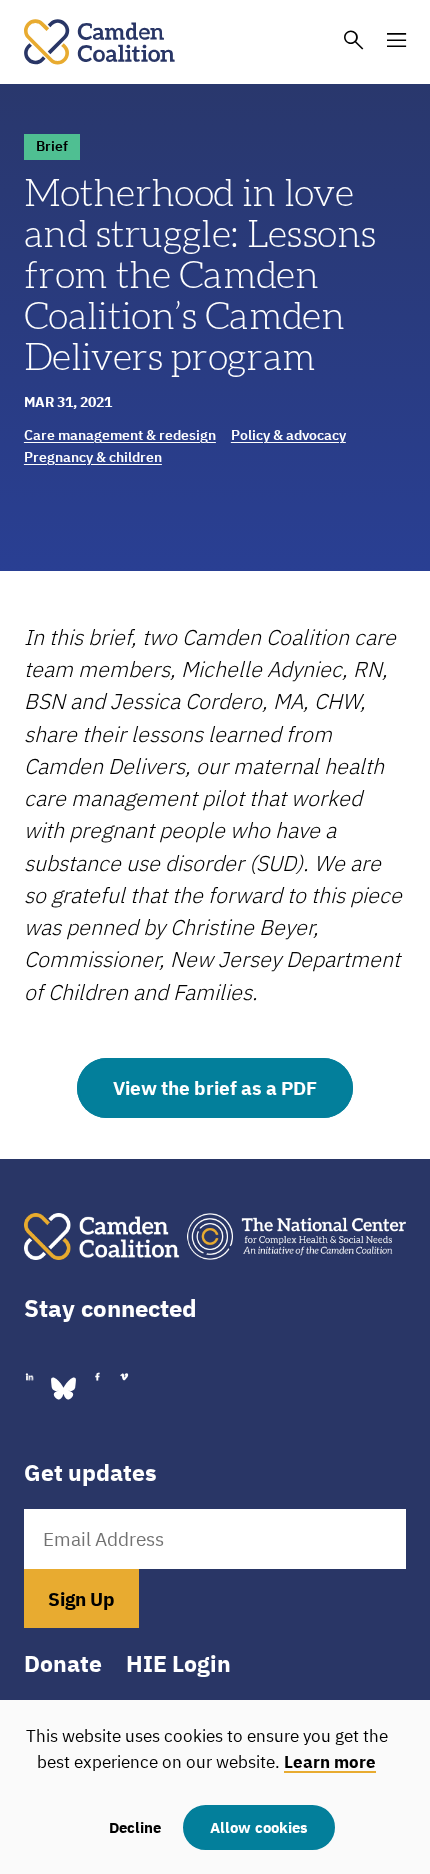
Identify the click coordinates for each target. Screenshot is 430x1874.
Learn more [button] (330, 1762)
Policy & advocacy (288, 434)
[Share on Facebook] (97, 1377)
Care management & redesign (120, 434)
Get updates (90, 1472)
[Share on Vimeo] (124, 1377)
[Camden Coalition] (99, 40)
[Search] (353, 41)
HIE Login (178, 1663)
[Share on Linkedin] (29, 1377)
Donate (63, 1663)
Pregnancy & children (93, 456)
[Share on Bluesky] (63, 1386)
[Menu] (396, 41)
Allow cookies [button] (259, 1827)
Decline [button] (135, 1827)
